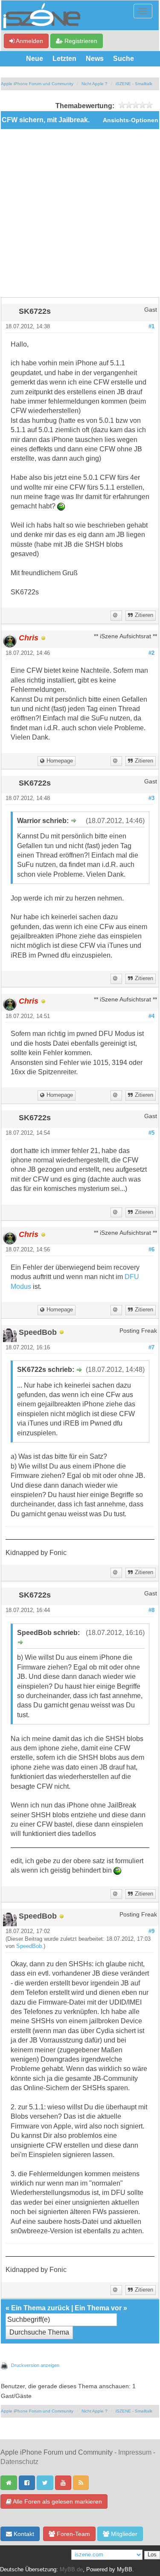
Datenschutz (19, 2462)
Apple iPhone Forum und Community (37, 84)
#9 (151, 1931)
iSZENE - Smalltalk (134, 84)
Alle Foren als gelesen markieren (57, 2501)
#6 (151, 1250)
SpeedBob (29, 1946)
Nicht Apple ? (95, 84)
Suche (124, 59)
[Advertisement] (80, 213)
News (95, 59)
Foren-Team (73, 2534)
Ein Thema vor (98, 2308)
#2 (151, 653)
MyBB (125, 2570)
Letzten (64, 59)
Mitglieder (123, 2534)
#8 (151, 1610)
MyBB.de (71, 2570)
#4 (151, 1016)
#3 (151, 798)
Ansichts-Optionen (131, 120)
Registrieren (80, 41)
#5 (151, 1133)
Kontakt (23, 2534)
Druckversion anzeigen (35, 2365)
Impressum (135, 2452)
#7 (151, 1348)
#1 (151, 327)
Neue (35, 59)
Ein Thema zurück (40, 2308)
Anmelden (29, 41)
